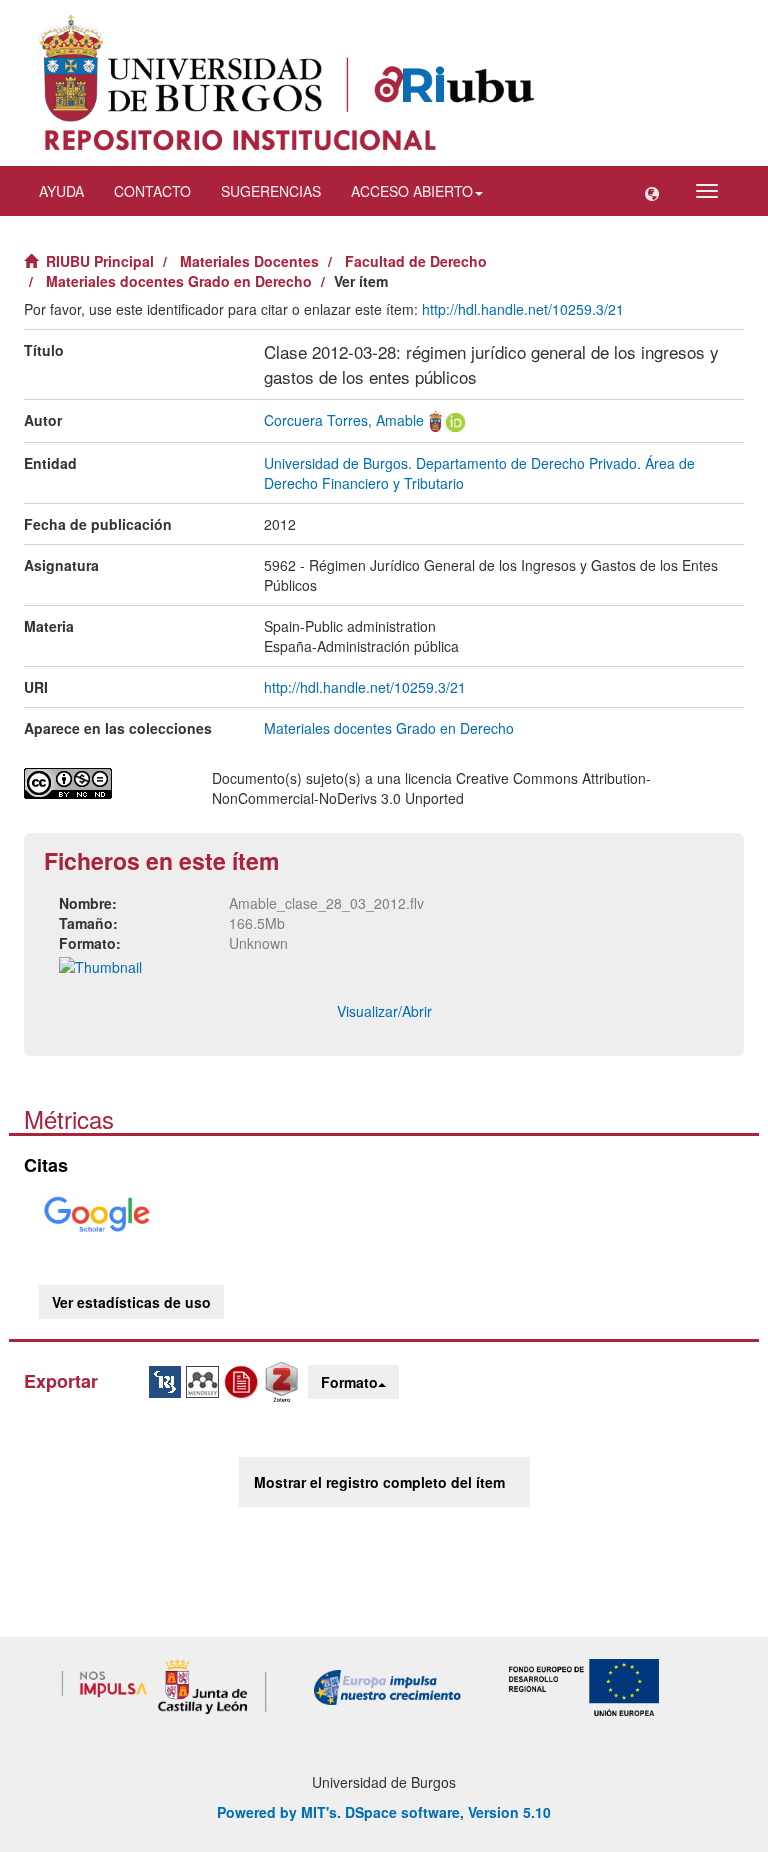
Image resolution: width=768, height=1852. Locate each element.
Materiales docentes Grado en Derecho (179, 281)
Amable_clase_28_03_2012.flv (326, 903)
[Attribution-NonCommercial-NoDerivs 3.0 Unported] (103, 783)
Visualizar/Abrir (384, 1011)
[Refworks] (244, 1380)
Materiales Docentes (249, 261)
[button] (652, 191)
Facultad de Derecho (416, 261)
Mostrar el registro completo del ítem (379, 1482)
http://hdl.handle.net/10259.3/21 (523, 309)
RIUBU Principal (100, 261)
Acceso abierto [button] (412, 191)
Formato (349, 1382)
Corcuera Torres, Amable (344, 420)
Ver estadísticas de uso (131, 1302)
